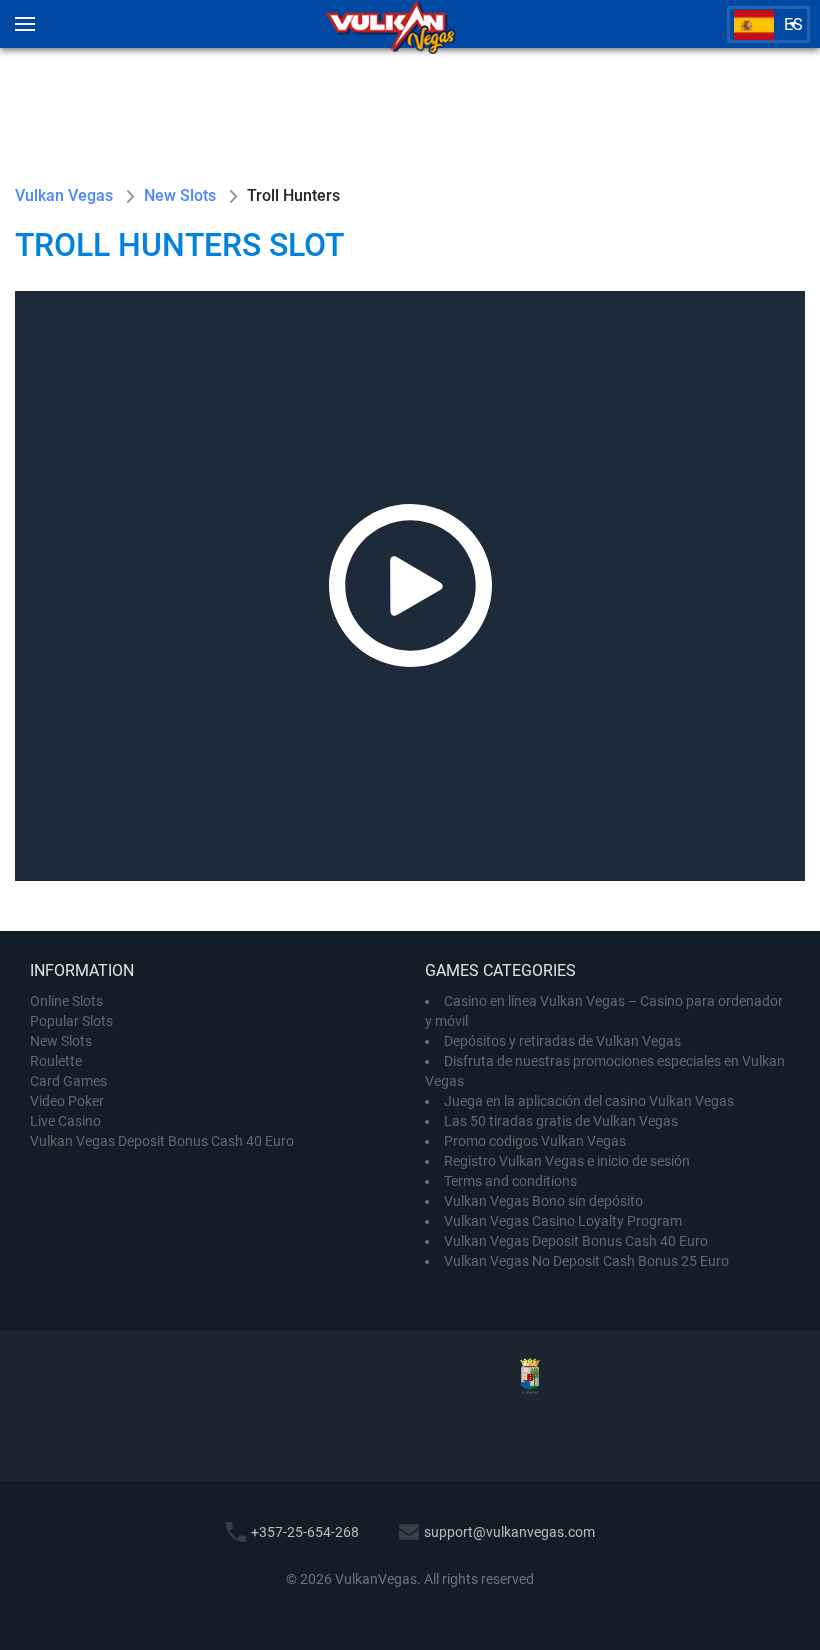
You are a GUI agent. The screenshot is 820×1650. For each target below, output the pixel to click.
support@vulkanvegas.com (509, 1532)
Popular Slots (71, 1021)
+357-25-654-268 (305, 1532)
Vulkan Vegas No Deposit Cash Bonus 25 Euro (586, 1261)
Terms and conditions (510, 1181)
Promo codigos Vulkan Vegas (535, 1141)
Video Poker (67, 1101)
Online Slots (66, 1001)
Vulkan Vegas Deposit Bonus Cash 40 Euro (162, 1141)
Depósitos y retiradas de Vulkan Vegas (562, 1041)
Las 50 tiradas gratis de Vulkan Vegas (561, 1121)
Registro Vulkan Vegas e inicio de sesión (567, 1161)
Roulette (56, 1061)
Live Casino (65, 1121)
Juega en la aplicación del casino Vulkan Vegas (589, 1101)
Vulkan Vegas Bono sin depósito (543, 1201)
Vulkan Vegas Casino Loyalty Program (563, 1221)
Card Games (68, 1081)
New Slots (61, 1041)
